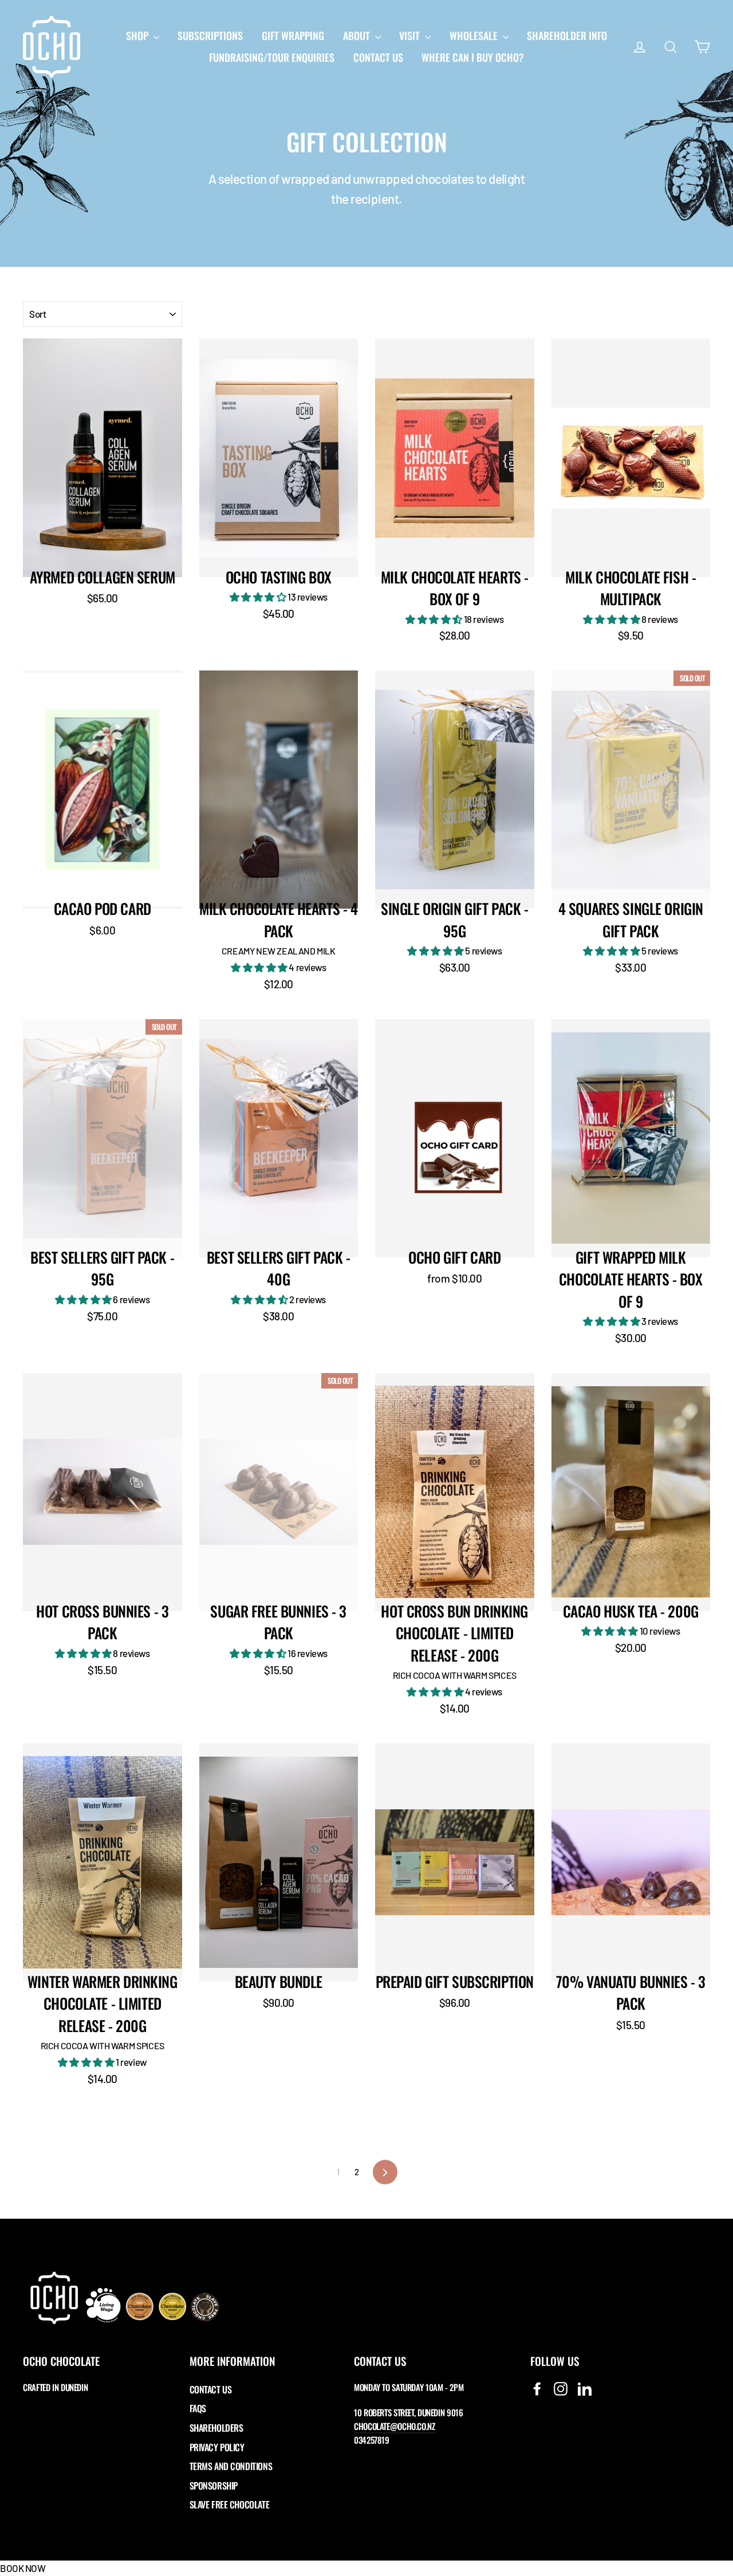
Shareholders (216, 2428)
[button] (259, 597)
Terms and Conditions (231, 2466)
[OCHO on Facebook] (537, 2388)
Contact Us (378, 57)
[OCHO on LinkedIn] (585, 2388)
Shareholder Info (567, 35)
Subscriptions (210, 35)
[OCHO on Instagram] (561, 2388)
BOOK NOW (23, 2568)
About (358, 35)
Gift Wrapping (293, 35)
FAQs (198, 2408)
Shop (138, 35)
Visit (411, 35)
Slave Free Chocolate (230, 2504)
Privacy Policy (217, 2447)
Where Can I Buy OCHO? (473, 57)
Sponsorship (214, 2486)
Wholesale (475, 35)
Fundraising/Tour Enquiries (272, 57)
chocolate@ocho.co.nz (395, 2426)
